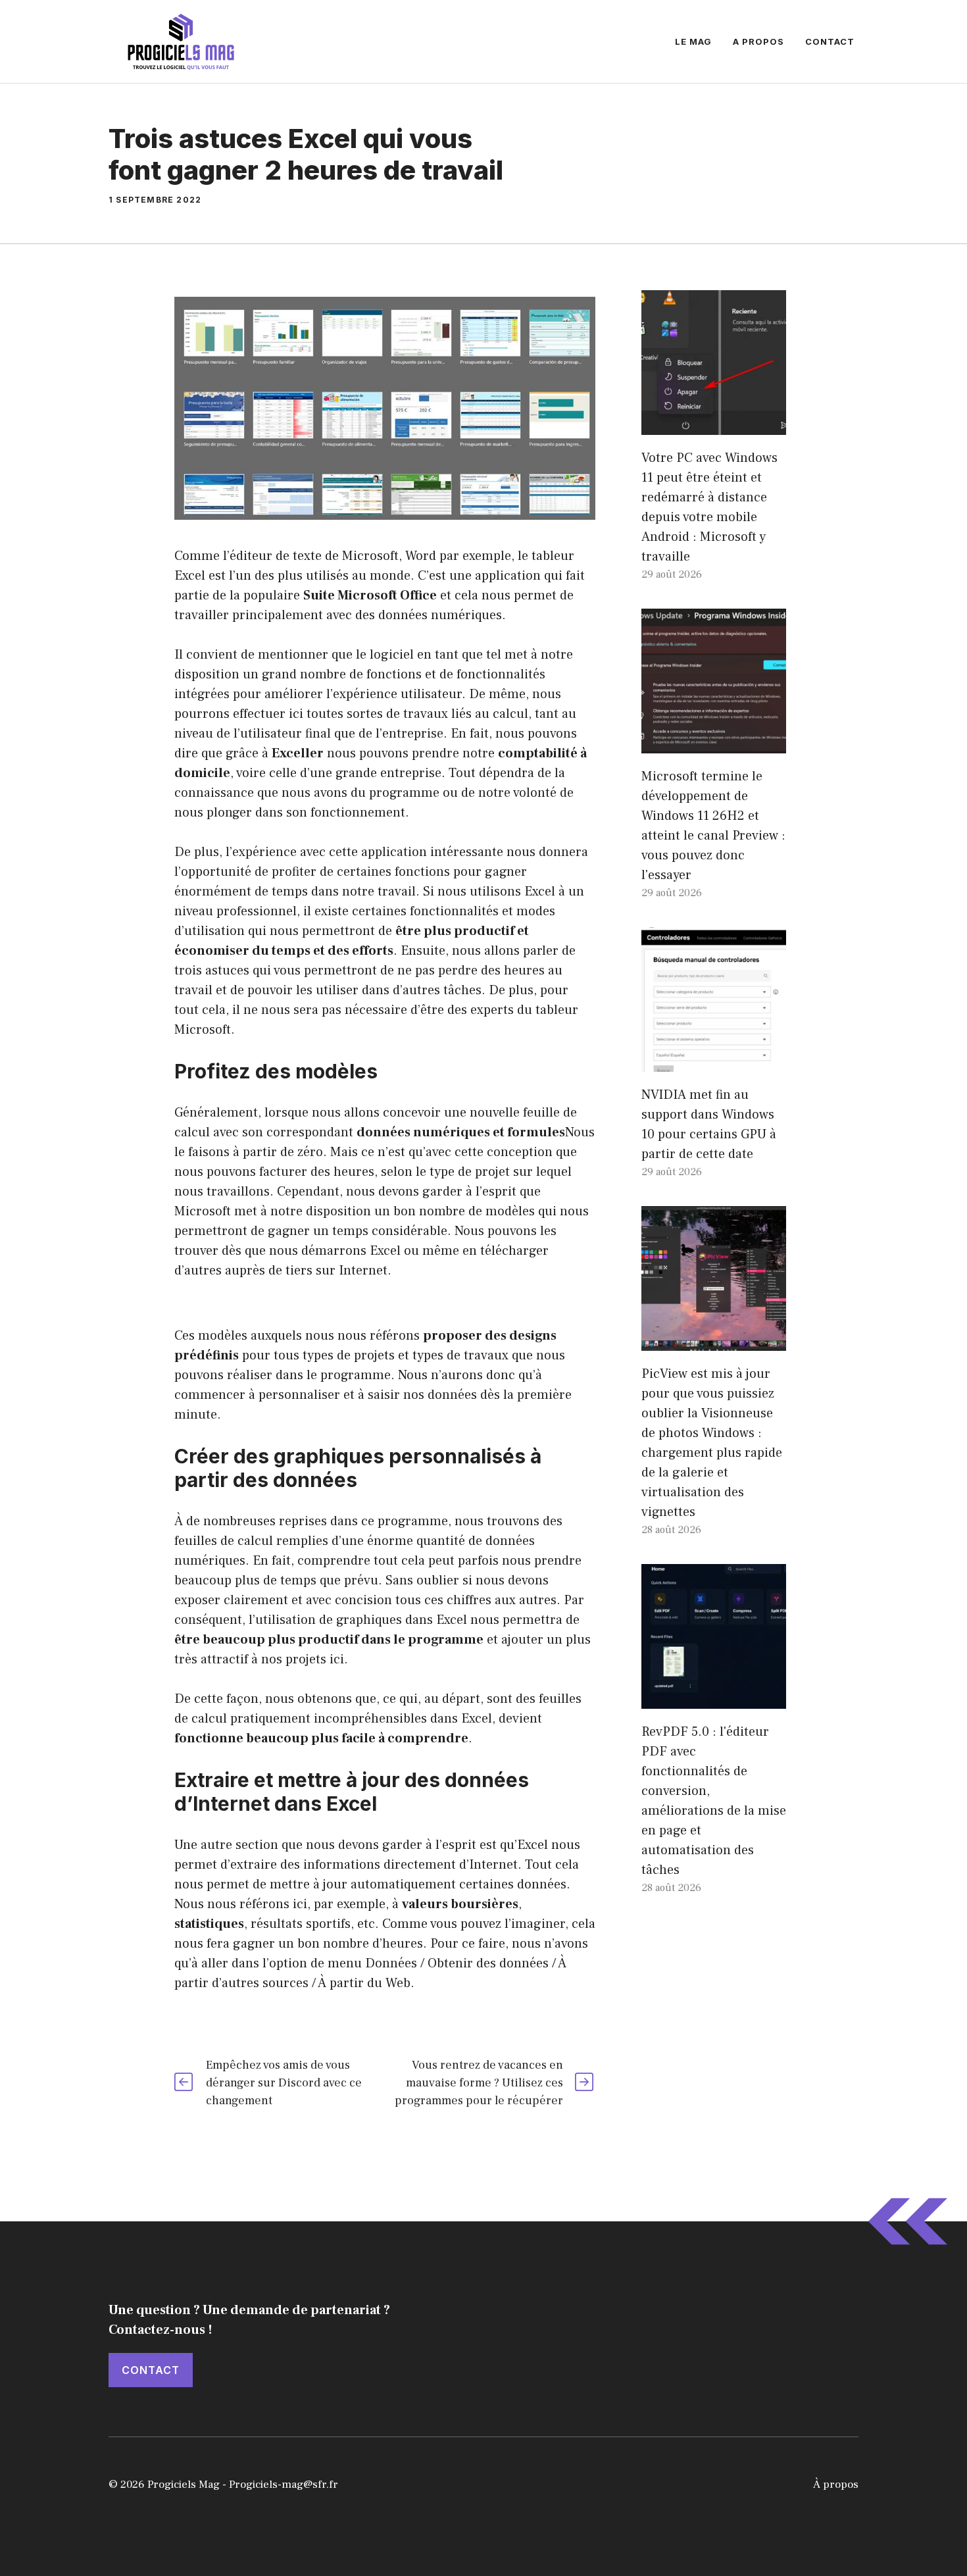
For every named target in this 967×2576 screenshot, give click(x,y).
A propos (758, 41)
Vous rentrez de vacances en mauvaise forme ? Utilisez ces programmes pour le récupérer (479, 2083)
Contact (830, 41)
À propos (836, 2485)
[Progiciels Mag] (181, 41)
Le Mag (693, 41)
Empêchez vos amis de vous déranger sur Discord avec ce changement (284, 2083)
